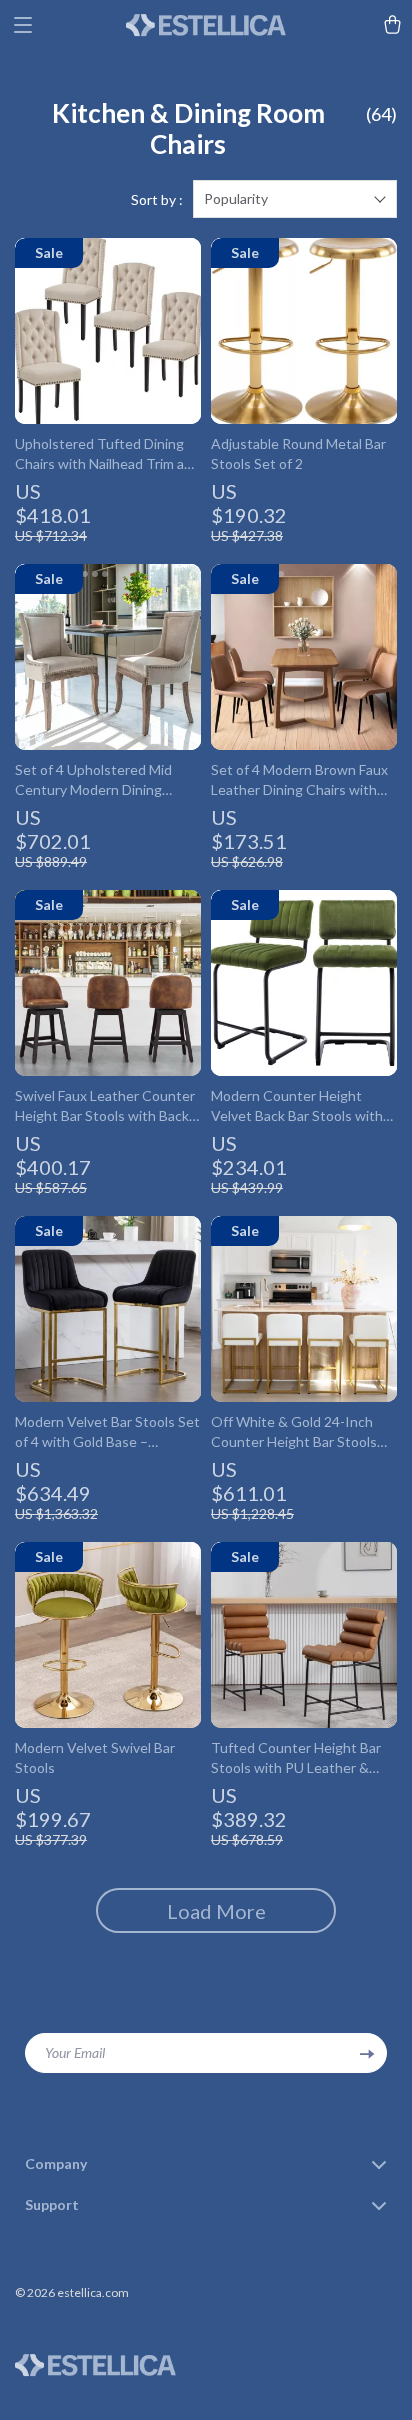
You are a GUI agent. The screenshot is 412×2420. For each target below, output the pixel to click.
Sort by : (157, 199)
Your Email (75, 2052)
